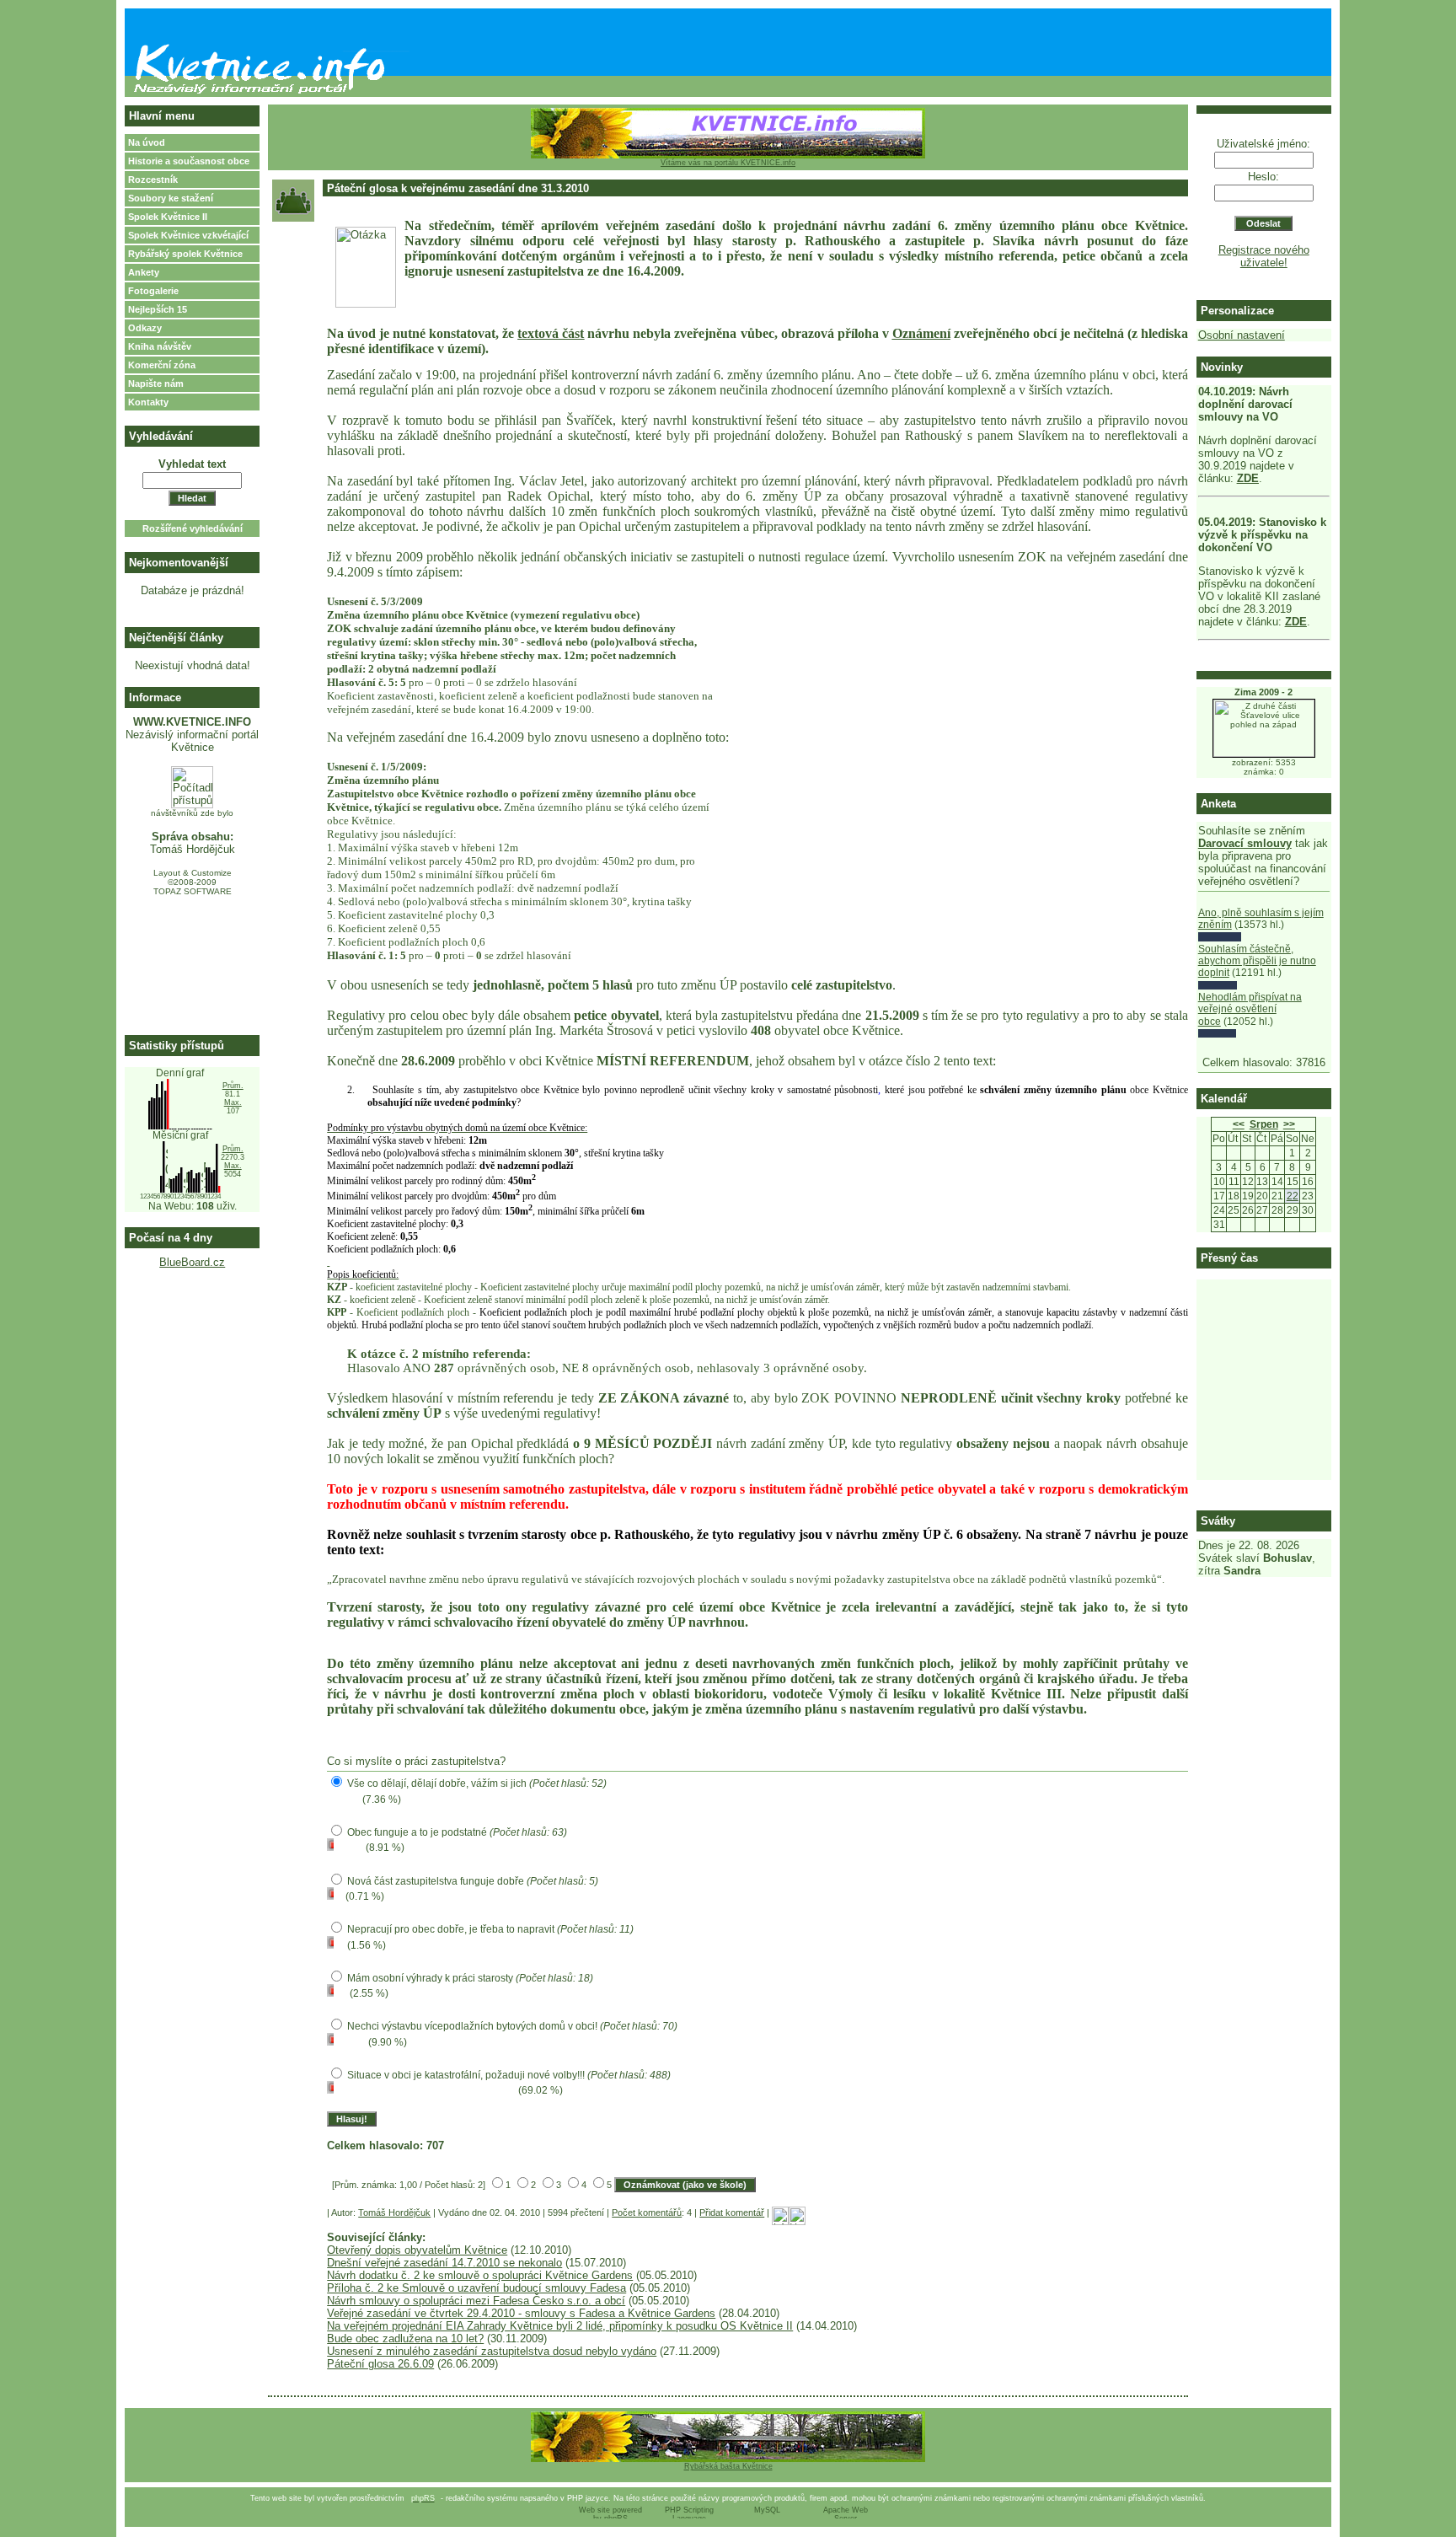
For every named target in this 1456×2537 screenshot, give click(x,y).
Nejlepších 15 (158, 309)
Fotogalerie (153, 291)
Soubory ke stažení (171, 198)
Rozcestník (153, 180)
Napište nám (156, 383)
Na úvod (147, 142)
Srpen (1264, 1124)
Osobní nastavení (1242, 335)
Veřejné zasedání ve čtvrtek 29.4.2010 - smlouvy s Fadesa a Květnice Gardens (521, 2313)
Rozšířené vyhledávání (193, 528)
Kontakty (148, 402)
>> (1289, 1124)
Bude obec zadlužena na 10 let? (405, 2339)
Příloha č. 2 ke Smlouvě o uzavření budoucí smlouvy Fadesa (476, 2288)
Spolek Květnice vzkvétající (188, 235)
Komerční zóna (162, 365)
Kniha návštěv (160, 346)
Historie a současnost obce (189, 161)
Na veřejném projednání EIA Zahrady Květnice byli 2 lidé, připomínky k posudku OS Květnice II (560, 2326)
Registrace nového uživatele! (1264, 256)
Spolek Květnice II (168, 217)
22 (1293, 1196)
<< (1239, 1124)
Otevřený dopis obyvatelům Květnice (417, 2250)
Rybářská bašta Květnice (728, 2466)
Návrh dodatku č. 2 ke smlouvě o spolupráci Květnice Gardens (480, 2275)
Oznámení (921, 333)
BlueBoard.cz (192, 1262)
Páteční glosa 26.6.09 (380, 2364)
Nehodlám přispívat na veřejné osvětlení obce (1250, 1009)
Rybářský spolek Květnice (185, 254)
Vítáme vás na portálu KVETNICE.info (728, 163)
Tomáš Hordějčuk (394, 2212)
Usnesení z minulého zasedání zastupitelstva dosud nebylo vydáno (492, 2351)
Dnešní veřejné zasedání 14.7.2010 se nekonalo (444, 2263)
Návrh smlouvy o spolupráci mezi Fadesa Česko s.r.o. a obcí (476, 2301)
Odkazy (145, 328)
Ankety (144, 272)
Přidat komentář (732, 2212)
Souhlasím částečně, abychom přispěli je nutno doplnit (1257, 961)
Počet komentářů (647, 2212)
